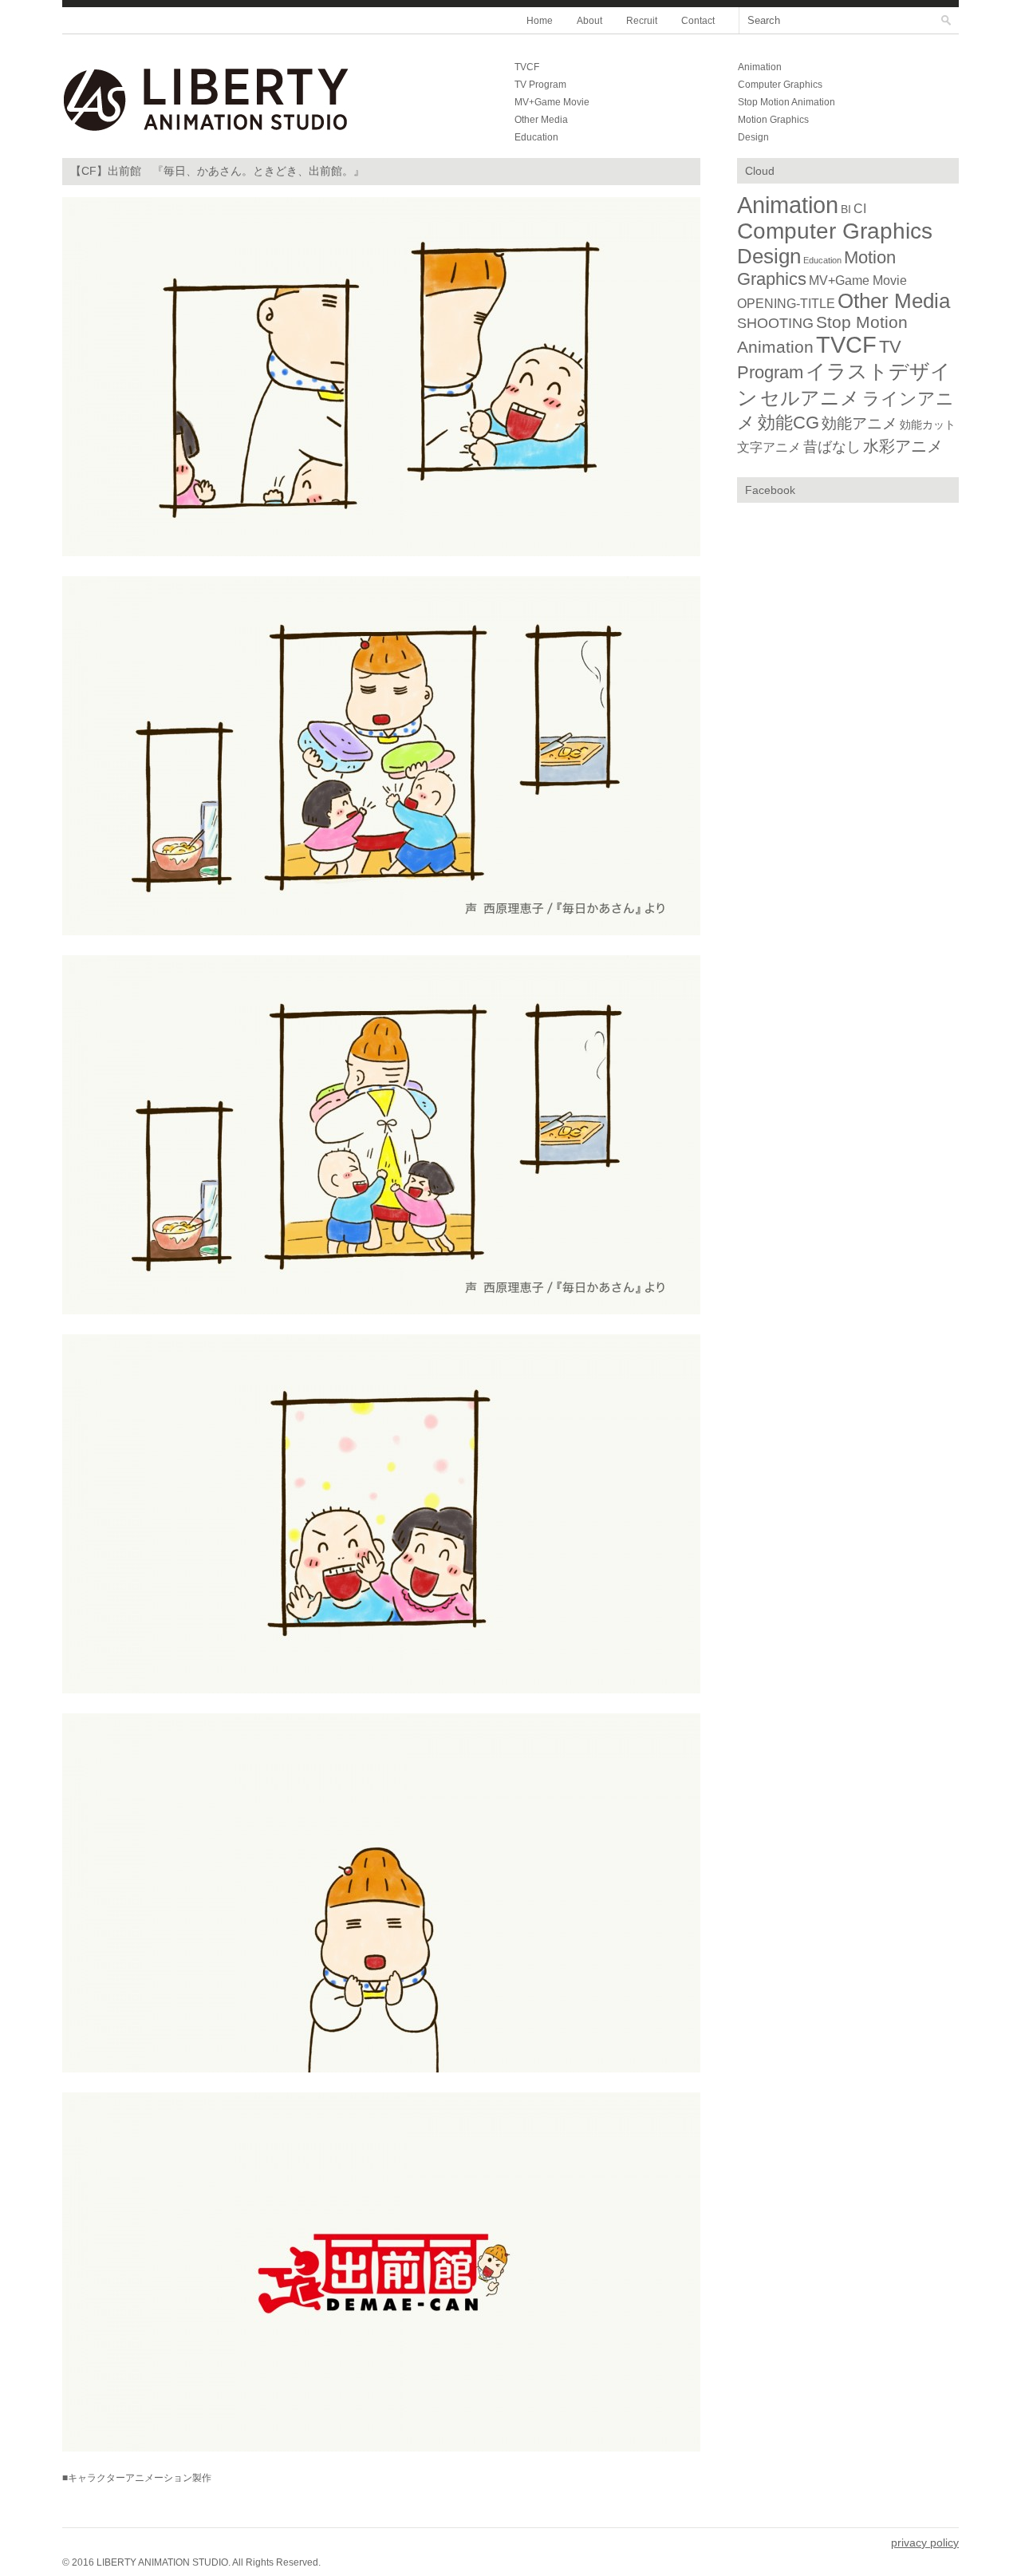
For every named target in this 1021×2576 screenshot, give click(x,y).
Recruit (642, 21)
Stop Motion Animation (786, 102)
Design (753, 137)
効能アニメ (859, 423)
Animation (760, 67)
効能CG (788, 423)
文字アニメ (769, 447)
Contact (698, 21)
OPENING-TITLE (786, 303)
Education (536, 137)
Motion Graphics (773, 120)
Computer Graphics (780, 85)
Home (540, 21)
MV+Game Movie (552, 102)
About (589, 21)
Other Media (541, 120)
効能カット (928, 425)
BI (846, 209)
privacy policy (925, 2542)
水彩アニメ (903, 446)
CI (860, 209)
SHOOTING (775, 323)
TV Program (540, 85)
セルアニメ (810, 398)
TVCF (527, 67)
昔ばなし (832, 447)
